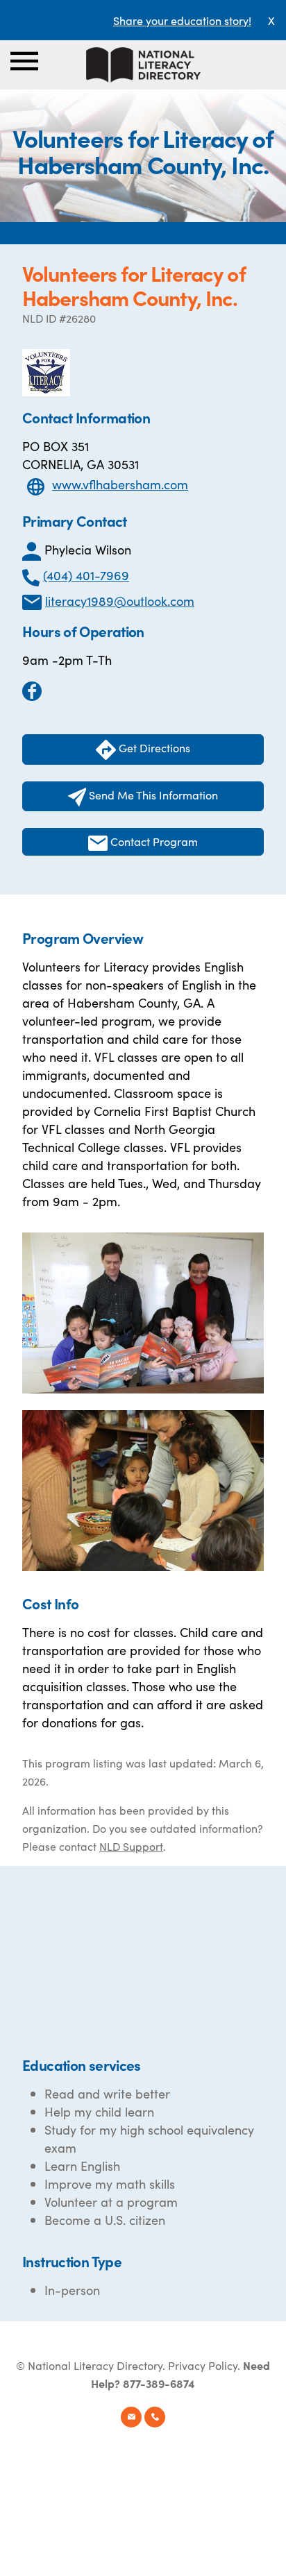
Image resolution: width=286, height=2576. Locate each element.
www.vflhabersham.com (120, 484)
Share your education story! (182, 20)
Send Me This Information (152, 795)
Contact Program (153, 841)
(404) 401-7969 (86, 575)
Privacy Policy (203, 2365)
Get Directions (153, 747)
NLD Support (131, 1846)
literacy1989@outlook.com (120, 601)
